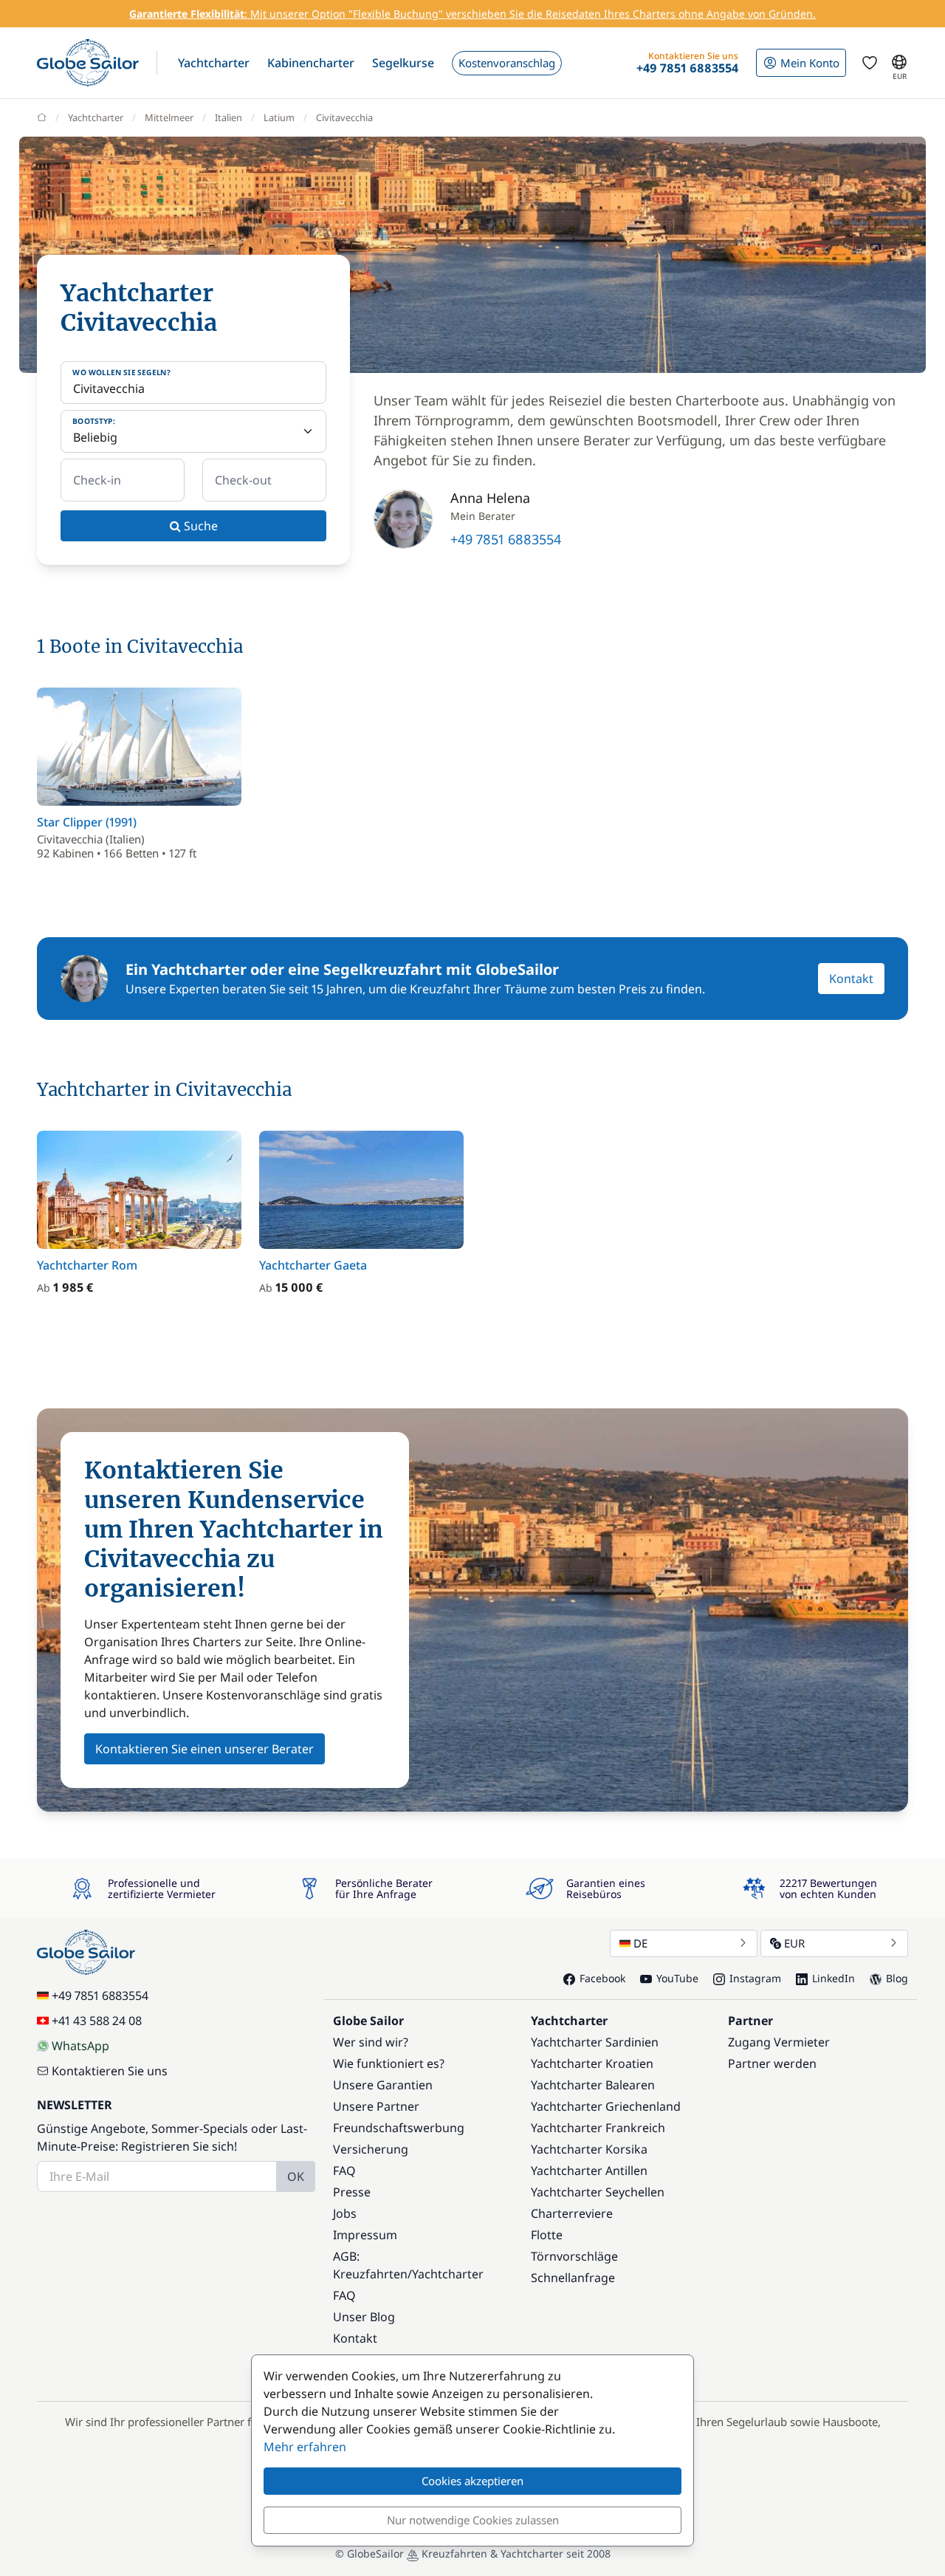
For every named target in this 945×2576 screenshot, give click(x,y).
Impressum (365, 2235)
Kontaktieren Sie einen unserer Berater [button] (205, 1749)
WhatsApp (80, 2046)
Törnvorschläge (574, 2256)
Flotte (547, 2235)
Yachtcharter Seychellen (598, 2192)
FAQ (344, 2171)
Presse (352, 2192)
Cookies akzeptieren (472, 2481)
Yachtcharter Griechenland (606, 2106)
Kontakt (851, 979)
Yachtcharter (96, 117)
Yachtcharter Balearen (593, 2085)
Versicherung (371, 2149)
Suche (199, 526)
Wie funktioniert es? (389, 2063)
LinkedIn (834, 1978)
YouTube (677, 1978)
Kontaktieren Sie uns (110, 2071)
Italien (228, 117)
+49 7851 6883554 (506, 539)
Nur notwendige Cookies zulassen (473, 2520)
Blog (897, 1978)
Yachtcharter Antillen (589, 2171)
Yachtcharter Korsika (589, 2149)
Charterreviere (572, 2213)
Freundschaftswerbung (399, 2128)
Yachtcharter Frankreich (598, 2128)
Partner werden (772, 2063)
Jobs (345, 2213)
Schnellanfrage (573, 2278)
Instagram (755, 1978)
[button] (214, 63)
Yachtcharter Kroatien (592, 2063)
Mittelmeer (169, 117)
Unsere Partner (376, 2106)
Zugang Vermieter (779, 2042)
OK (296, 2176)
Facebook (602, 1978)
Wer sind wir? (371, 2042)
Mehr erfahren (305, 2447)
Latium (279, 117)
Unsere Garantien (383, 2085)
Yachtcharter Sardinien (595, 2042)
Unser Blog (364, 2317)
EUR (794, 1943)
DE (640, 1943)
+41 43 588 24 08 (97, 2021)
